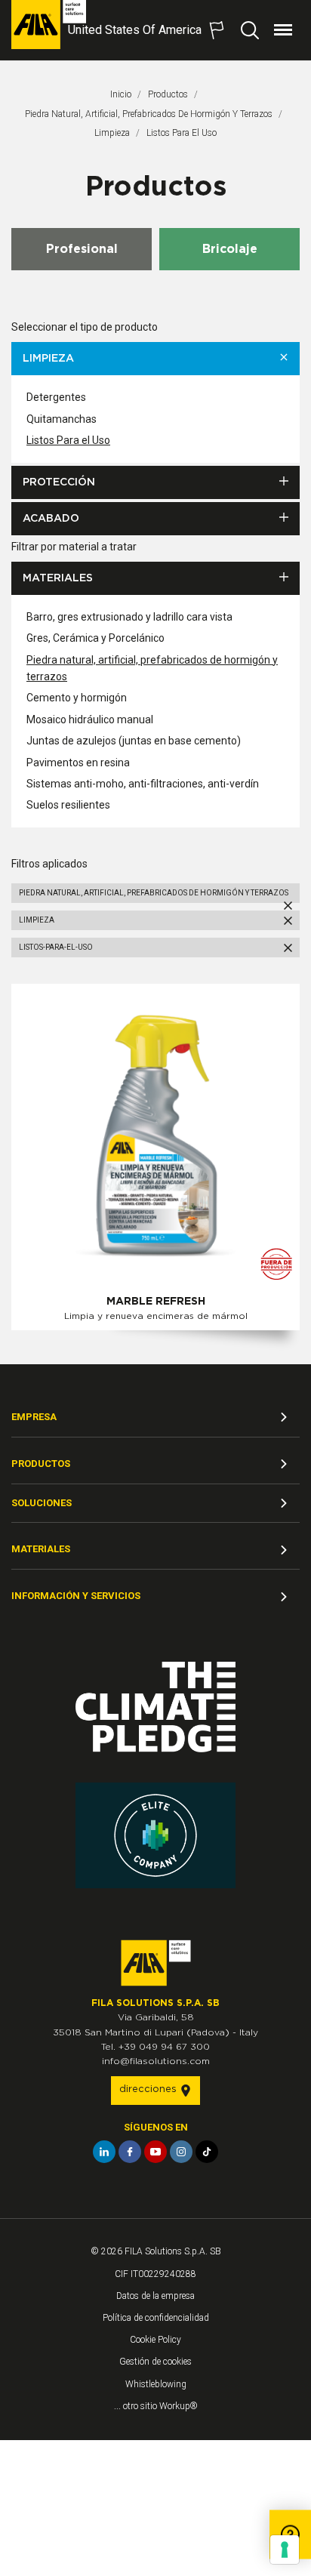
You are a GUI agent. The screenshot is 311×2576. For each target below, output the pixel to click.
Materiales (58, 578)
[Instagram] (181, 2152)
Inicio (121, 94)
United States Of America (135, 30)
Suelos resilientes (68, 805)
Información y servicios (76, 1596)
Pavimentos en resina (78, 763)
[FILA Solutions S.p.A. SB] (49, 25)
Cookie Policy (155, 2340)
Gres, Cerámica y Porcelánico (95, 638)
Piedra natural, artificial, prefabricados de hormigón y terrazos (149, 114)
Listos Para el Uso (68, 440)
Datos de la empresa (155, 2296)
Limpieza (112, 133)
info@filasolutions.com (156, 2061)
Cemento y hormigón (77, 698)
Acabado (51, 519)
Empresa (34, 1417)
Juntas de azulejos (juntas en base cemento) (134, 741)
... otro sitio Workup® (156, 2406)
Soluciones (42, 1503)
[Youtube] (155, 2152)
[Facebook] (130, 2152)
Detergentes (56, 397)
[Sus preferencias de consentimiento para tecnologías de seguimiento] (285, 2550)
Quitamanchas (62, 419)
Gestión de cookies (155, 2362)
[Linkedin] (104, 2152)
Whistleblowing (156, 2384)
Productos (168, 94)
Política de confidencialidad (156, 2318)
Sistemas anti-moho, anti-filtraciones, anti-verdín (143, 784)
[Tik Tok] (207, 2152)
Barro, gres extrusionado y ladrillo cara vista (129, 617)
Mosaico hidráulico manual (90, 719)
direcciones (149, 2089)
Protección (59, 482)
